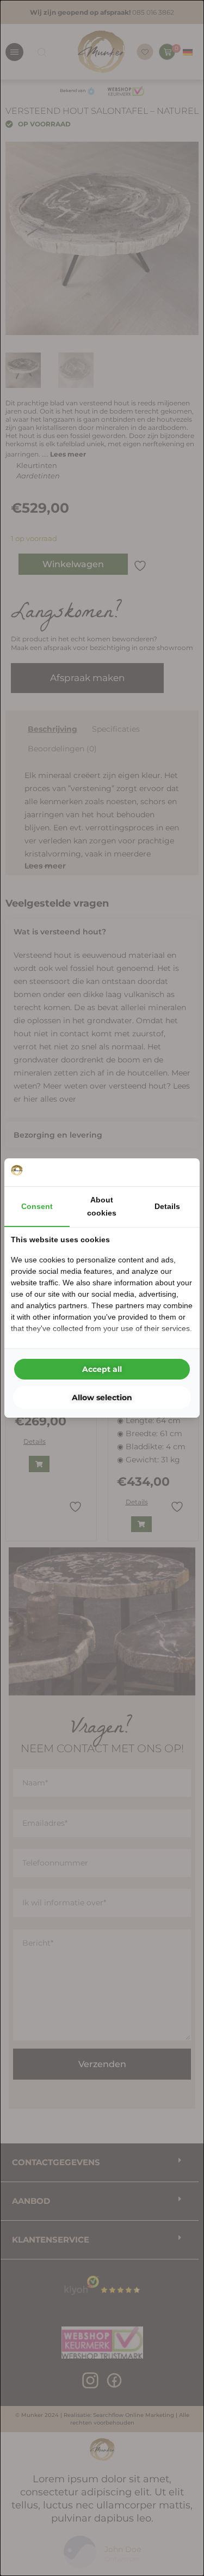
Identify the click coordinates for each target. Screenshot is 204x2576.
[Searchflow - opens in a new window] (180, 1172)
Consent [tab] (37, 1206)
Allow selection (102, 1398)
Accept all (102, 1369)
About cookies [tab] (102, 1206)
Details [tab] (167, 1206)
